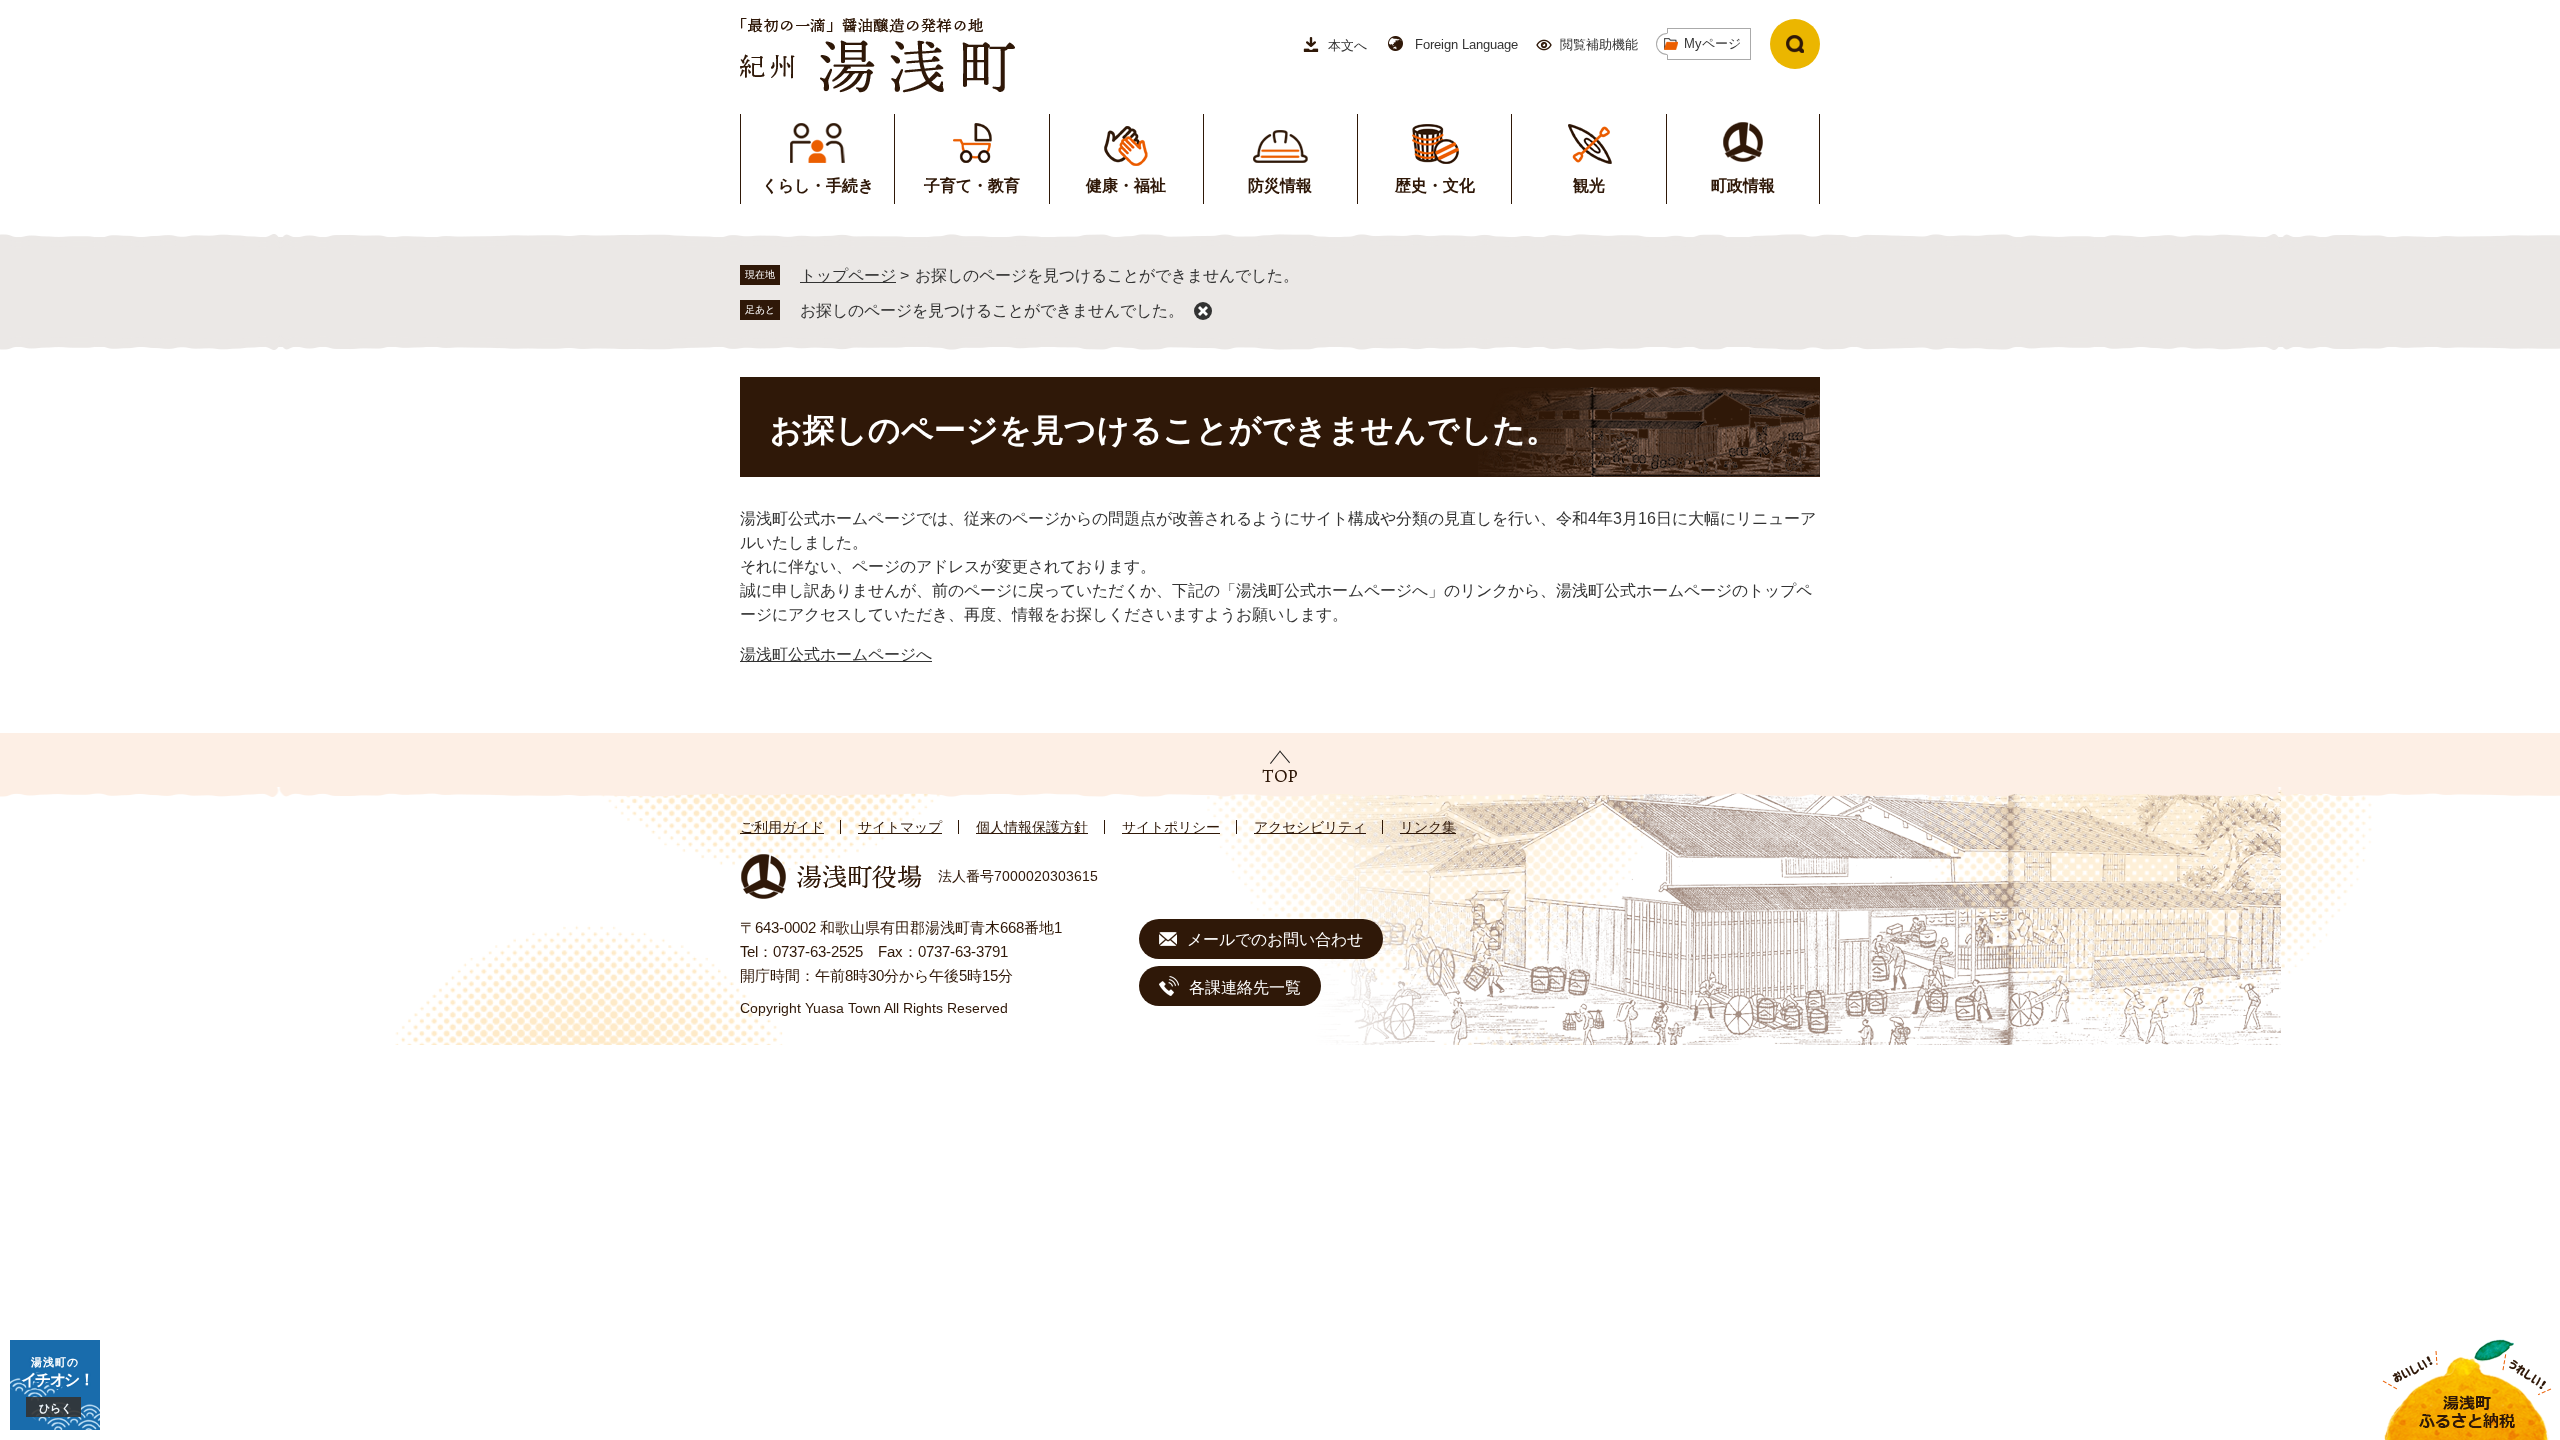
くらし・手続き (818, 185)
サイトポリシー (1171, 827)
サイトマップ (900, 827)
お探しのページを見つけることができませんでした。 (992, 310)
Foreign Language (1466, 44)
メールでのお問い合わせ (1275, 939)
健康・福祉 (1126, 185)
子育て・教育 (972, 185)
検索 (1795, 44)
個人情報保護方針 (1032, 827)
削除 (1203, 311)
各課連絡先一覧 (1245, 987)
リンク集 (1428, 827)
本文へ (1347, 45)
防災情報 (1280, 185)
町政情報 (1743, 185)
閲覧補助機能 (1599, 44)
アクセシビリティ (1310, 827)
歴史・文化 (1435, 185)
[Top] (1280, 766)
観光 (1589, 185)
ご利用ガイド (782, 827)
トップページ (848, 275)
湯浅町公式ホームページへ (836, 654)
